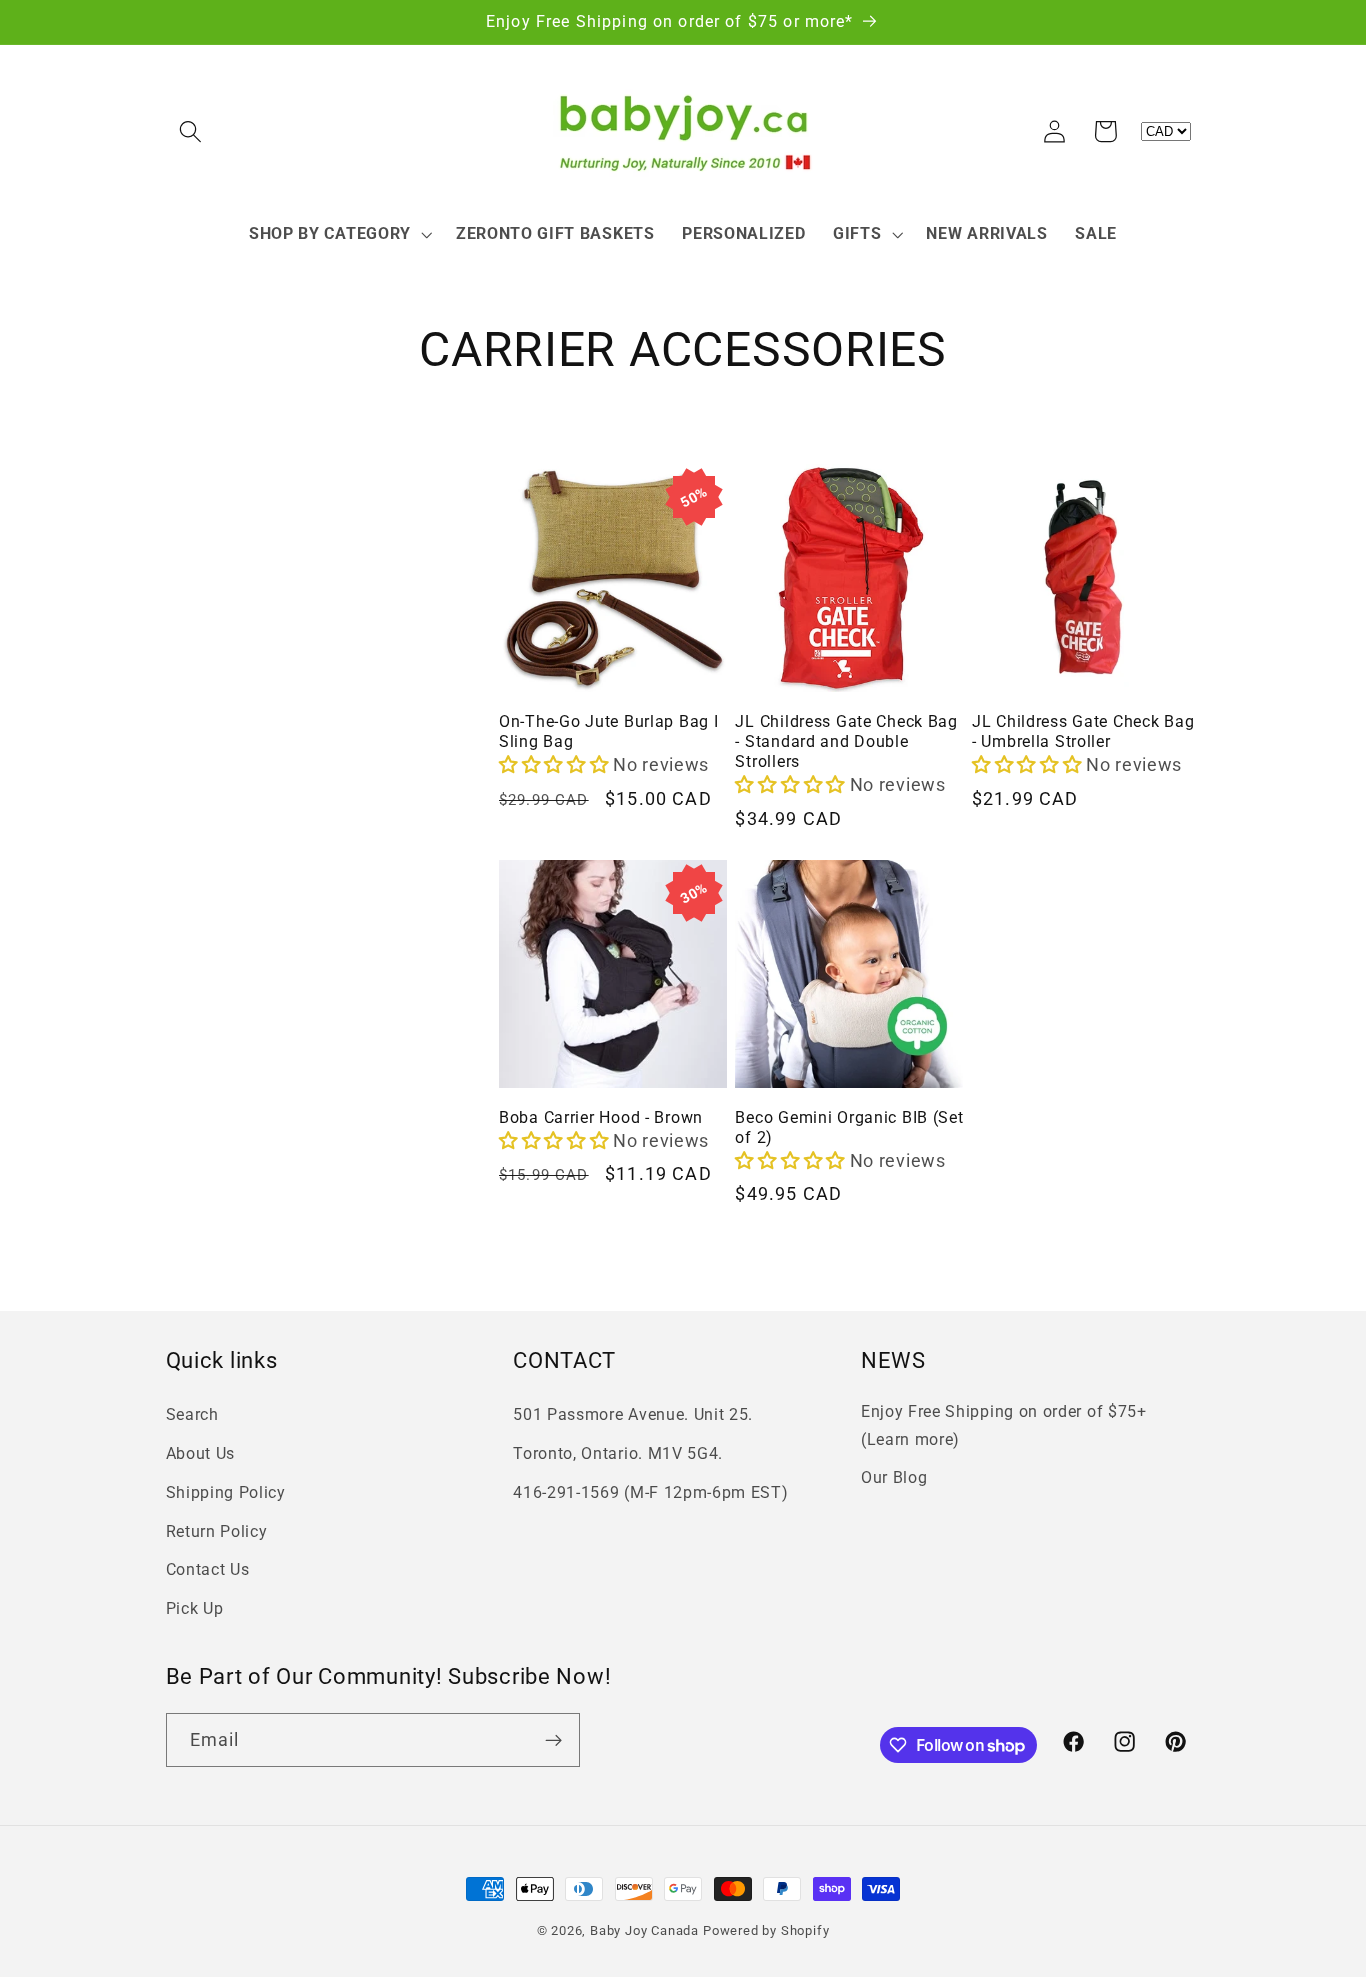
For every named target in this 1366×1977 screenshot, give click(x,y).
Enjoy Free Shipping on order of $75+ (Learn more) (1004, 1425)
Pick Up (195, 1608)
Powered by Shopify (766, 1930)
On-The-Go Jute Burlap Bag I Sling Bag (608, 732)
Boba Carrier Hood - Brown (601, 1118)
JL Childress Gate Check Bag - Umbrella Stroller (1083, 732)
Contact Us (208, 1569)
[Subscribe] (553, 1740)
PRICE (194, 490)
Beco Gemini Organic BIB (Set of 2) (849, 1128)
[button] (191, 131)
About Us (201, 1453)
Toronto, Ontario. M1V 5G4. (618, 1453)
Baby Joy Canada (644, 1930)
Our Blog (894, 1477)
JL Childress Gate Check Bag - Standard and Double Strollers (846, 742)
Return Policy (217, 1531)
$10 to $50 (223, 528)
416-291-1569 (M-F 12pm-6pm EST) (650, 1492)
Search (192, 1414)
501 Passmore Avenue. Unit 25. (633, 1414)
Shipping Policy (226, 1492)
